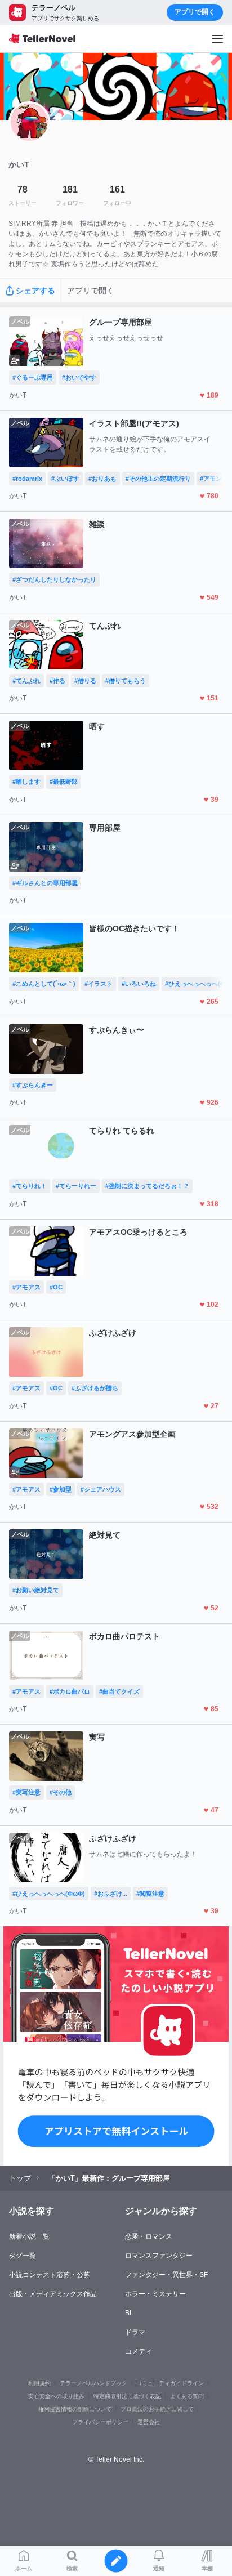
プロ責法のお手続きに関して (157, 2409)
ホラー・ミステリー (155, 2294)
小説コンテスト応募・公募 (50, 2275)
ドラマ (135, 2332)
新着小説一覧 (29, 2236)
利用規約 (39, 2383)
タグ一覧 (23, 2256)
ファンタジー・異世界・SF (166, 2275)
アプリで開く (195, 12)
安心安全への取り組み (56, 2396)
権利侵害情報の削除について (75, 2409)
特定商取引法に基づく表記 (127, 2396)
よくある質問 (187, 2396)
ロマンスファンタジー (159, 2256)
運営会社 (149, 2422)
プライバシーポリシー (100, 2422)
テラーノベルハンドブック (93, 2383)
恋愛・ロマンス (149, 2236)
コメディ (139, 2351)
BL (129, 2313)
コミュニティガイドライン (170, 2383)
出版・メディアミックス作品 (53, 2294)
